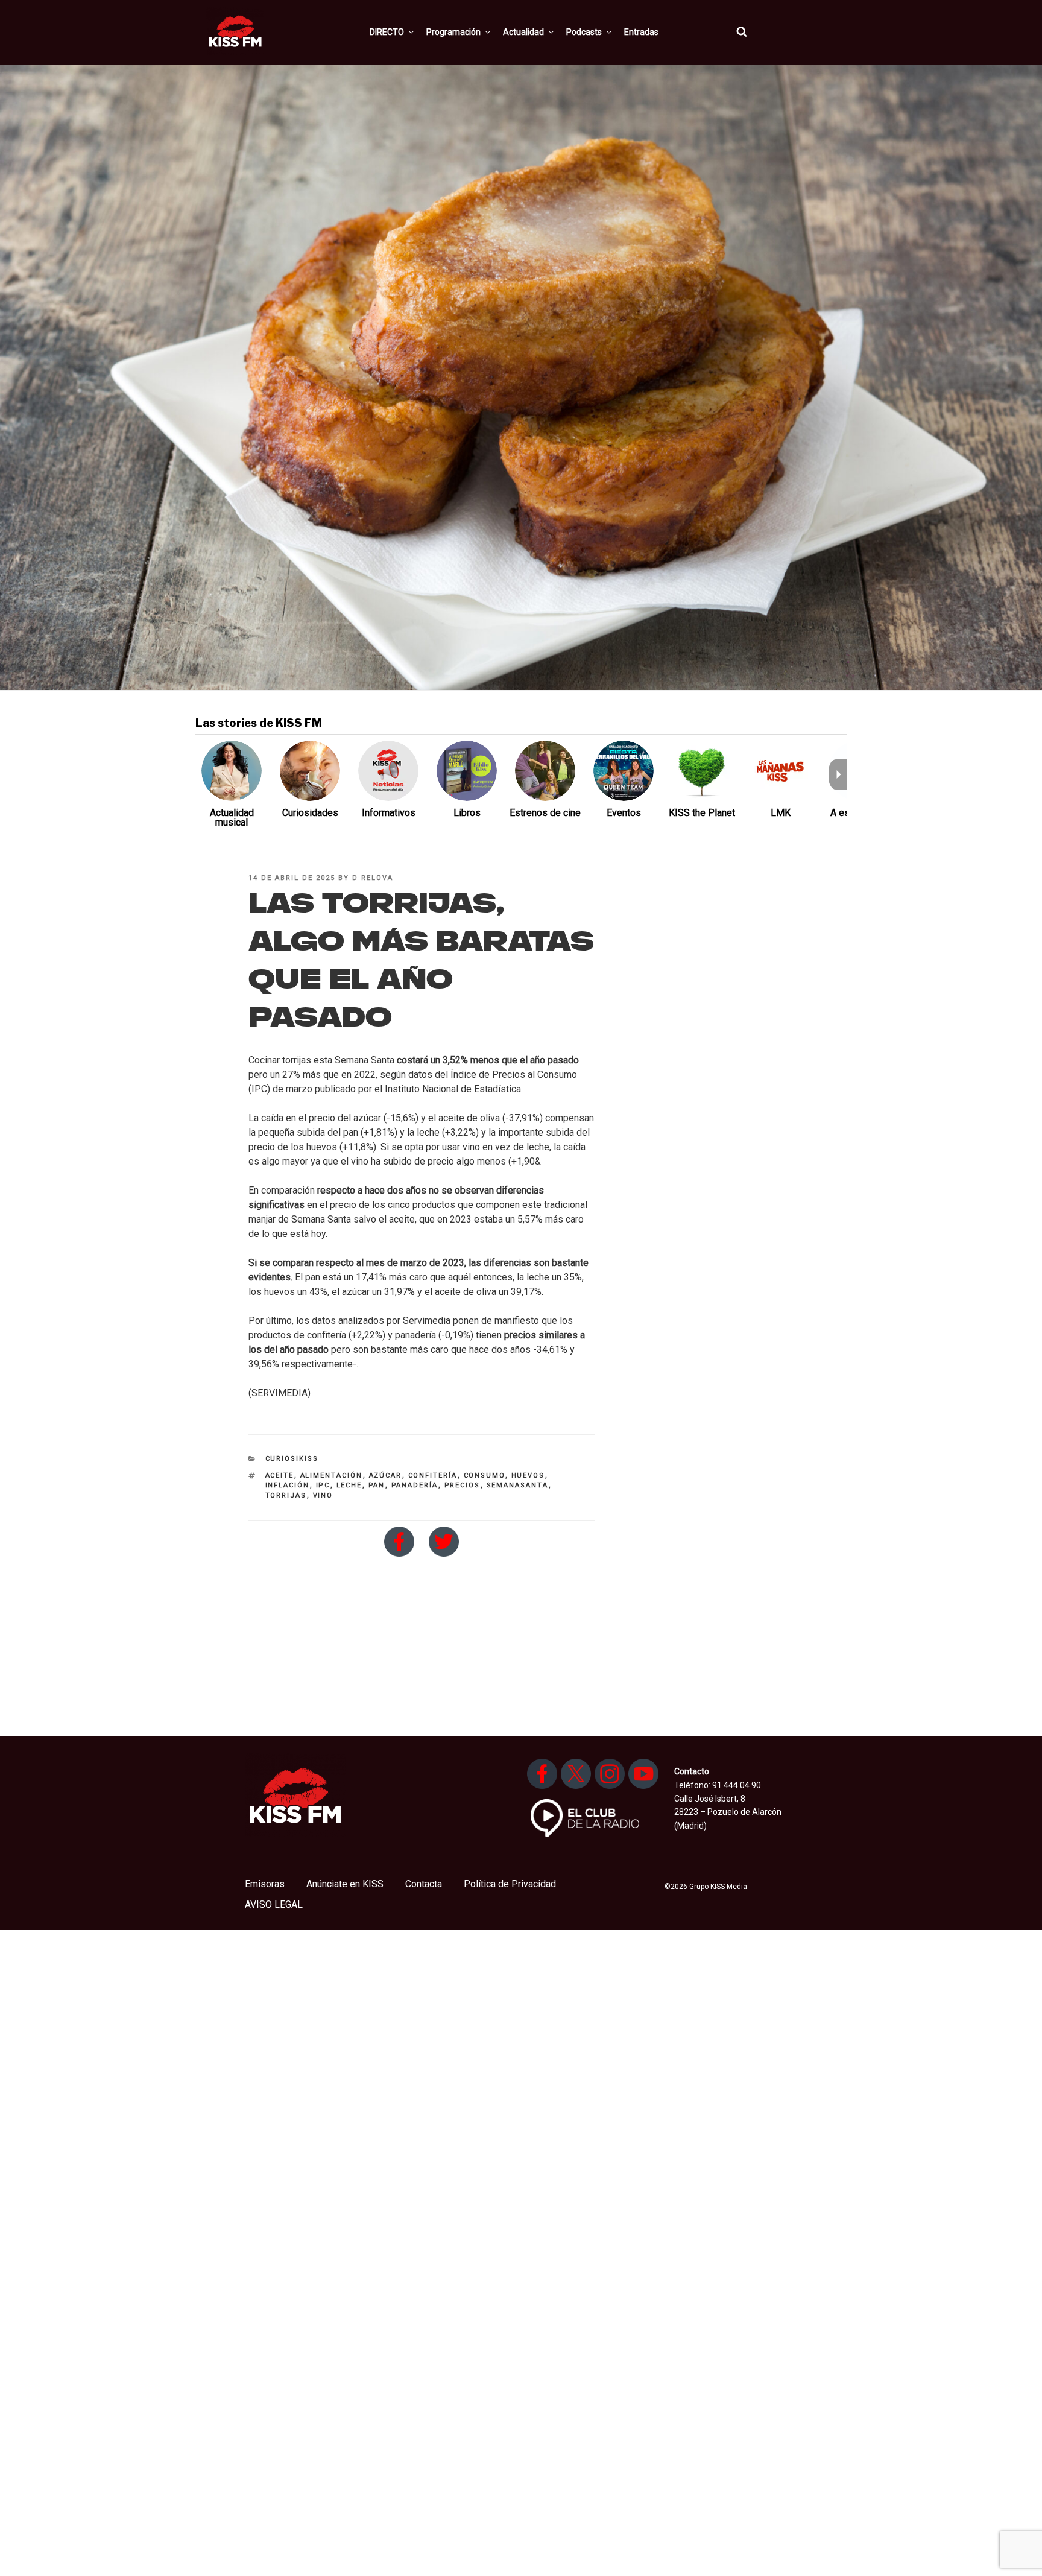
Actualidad (523, 32)
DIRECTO (387, 32)
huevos (528, 1476)
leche (349, 1485)
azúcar (386, 1476)
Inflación (288, 1485)
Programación (453, 32)
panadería (415, 1485)
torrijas (286, 1495)
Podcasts (584, 32)
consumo (485, 1476)
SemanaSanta (518, 1485)
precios (463, 1485)
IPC (323, 1485)
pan (377, 1485)
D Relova (373, 878)
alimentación (332, 1476)
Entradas (641, 32)
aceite (280, 1476)
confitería (433, 1476)
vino (323, 1495)
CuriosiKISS (292, 1459)
